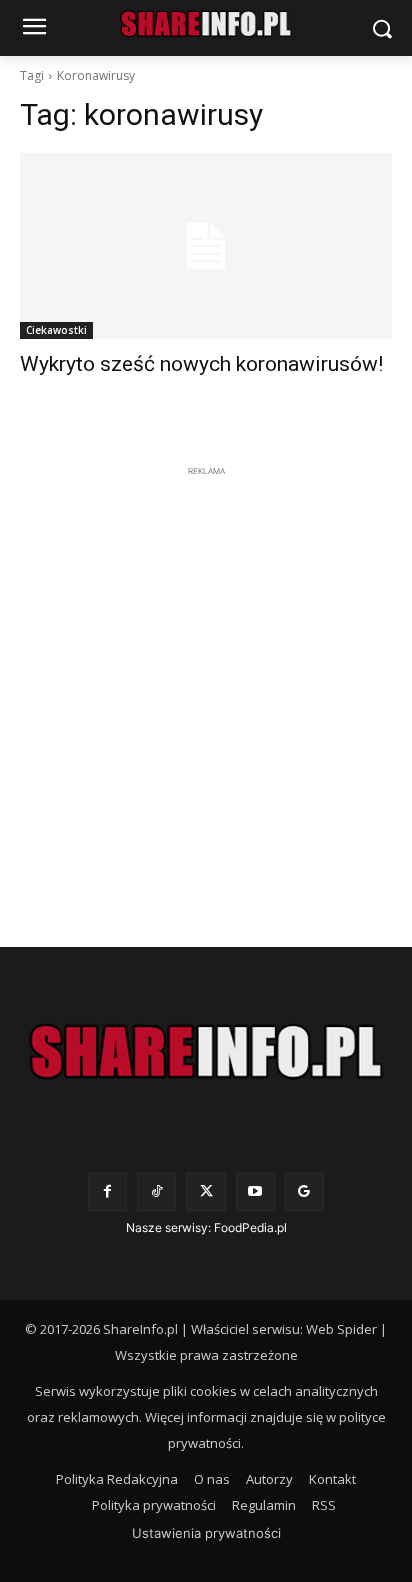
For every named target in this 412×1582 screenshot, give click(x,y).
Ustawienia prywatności (206, 1533)
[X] (205, 1191)
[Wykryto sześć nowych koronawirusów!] (206, 246)
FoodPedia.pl (250, 1227)
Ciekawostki (56, 330)
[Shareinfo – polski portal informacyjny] (206, 1052)
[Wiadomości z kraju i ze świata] (205, 24)
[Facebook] (107, 1191)
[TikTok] (156, 1191)
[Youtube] (255, 1191)
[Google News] (304, 1191)
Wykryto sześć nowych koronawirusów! (201, 364)
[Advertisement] (206, 688)
